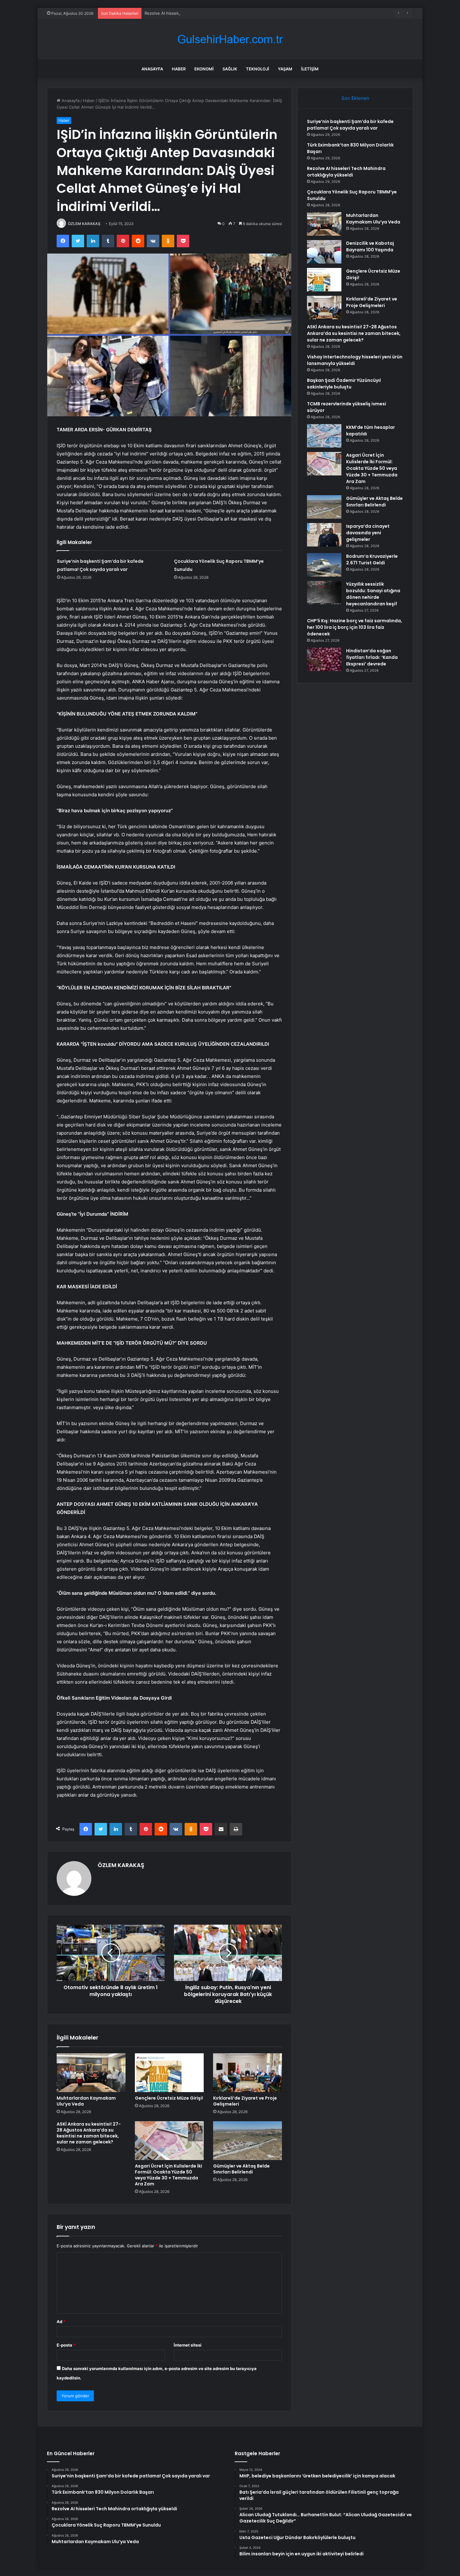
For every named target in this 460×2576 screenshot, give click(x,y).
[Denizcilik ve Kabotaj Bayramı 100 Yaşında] (324, 252)
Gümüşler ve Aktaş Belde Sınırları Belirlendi (241, 2169)
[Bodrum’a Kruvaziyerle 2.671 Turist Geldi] (324, 565)
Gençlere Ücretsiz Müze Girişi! (169, 2098)
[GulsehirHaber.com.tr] (230, 39)
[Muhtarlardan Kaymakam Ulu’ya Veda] (91, 2073)
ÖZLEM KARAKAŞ (84, 224)
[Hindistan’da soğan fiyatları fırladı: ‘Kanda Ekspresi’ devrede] (324, 659)
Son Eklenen (355, 98)
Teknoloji (258, 69)
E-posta (66, 2345)
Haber (179, 69)
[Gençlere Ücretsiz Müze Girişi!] (169, 2073)
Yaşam (285, 69)
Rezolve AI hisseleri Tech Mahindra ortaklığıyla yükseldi (198, 13)
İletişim (310, 69)
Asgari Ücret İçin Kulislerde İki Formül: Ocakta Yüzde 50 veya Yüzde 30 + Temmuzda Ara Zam (169, 2175)
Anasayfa (152, 69)
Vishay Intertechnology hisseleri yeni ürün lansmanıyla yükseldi (355, 360)
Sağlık (230, 69)
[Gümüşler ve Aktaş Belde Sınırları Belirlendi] (248, 2141)
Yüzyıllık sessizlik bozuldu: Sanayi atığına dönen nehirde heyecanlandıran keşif (373, 594)
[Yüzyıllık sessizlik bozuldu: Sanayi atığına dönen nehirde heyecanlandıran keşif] (324, 593)
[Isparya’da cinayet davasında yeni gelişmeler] (324, 535)
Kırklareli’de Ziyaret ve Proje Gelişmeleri (245, 2101)
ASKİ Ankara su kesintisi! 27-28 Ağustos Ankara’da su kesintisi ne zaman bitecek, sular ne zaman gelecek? (89, 2133)
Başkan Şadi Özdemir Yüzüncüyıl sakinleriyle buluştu (344, 384)
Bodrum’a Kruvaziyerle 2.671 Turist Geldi (372, 559)
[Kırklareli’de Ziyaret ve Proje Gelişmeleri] (248, 2073)
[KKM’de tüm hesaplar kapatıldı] (324, 436)
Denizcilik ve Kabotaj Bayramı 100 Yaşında (370, 246)
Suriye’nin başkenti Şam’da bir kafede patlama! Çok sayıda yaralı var (350, 125)
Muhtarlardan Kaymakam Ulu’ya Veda (86, 2101)
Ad (61, 2322)
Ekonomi (204, 69)
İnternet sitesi (188, 2345)
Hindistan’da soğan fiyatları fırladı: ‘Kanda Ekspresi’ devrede (372, 657)
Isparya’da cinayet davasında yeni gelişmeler (368, 533)
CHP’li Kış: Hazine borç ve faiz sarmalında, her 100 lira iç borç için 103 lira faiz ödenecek (355, 627)
